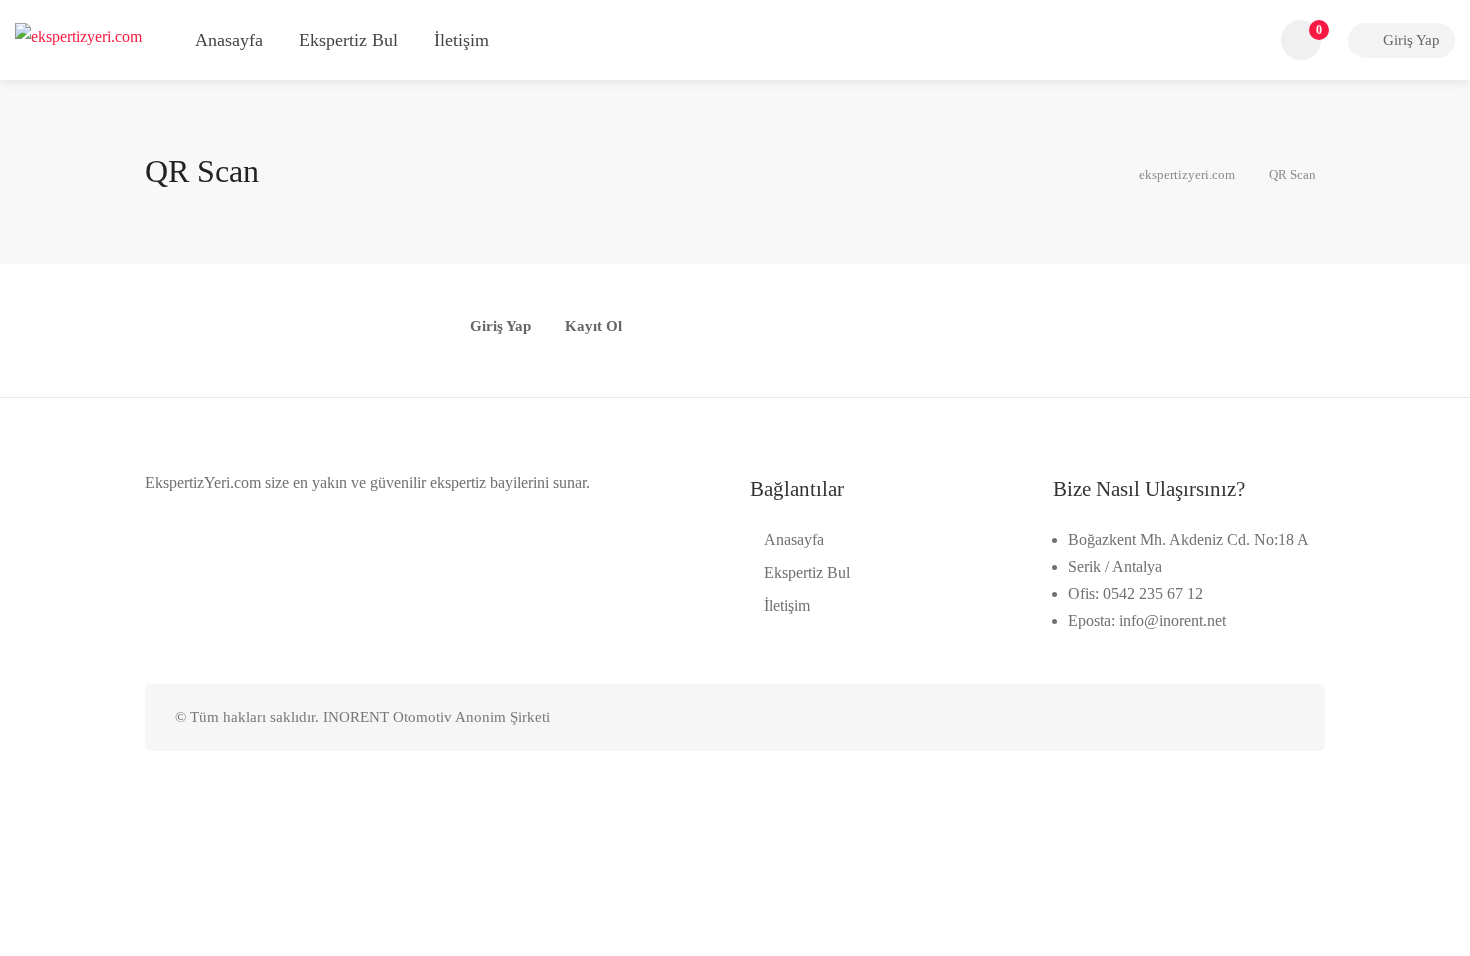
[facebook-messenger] (1249, 717)
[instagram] (1282, 717)
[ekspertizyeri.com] (78, 34)
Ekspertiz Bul (348, 40)
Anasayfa (229, 40)
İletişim (461, 40)
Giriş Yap (1409, 40)
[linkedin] (1216, 717)
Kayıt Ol (593, 326)
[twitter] (1183, 717)
